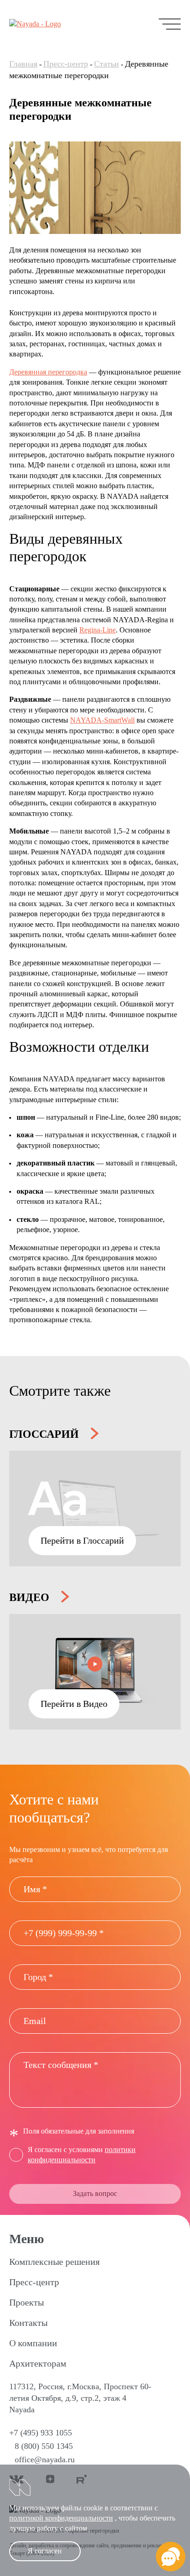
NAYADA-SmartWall (102, 720)
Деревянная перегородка (48, 372)
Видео (31, 1597)
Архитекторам (38, 2363)
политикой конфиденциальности (61, 2518)
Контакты (28, 2323)
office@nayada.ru (45, 2459)
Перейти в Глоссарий (82, 1540)
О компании (33, 2343)
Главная (23, 64)
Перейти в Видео (74, 1704)
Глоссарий (45, 1434)
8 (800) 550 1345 (44, 2446)
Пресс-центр (66, 64)
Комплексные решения (54, 2262)
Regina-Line (98, 630)
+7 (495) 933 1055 (41, 2433)
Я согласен (45, 2551)
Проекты (27, 2302)
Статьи (107, 64)
